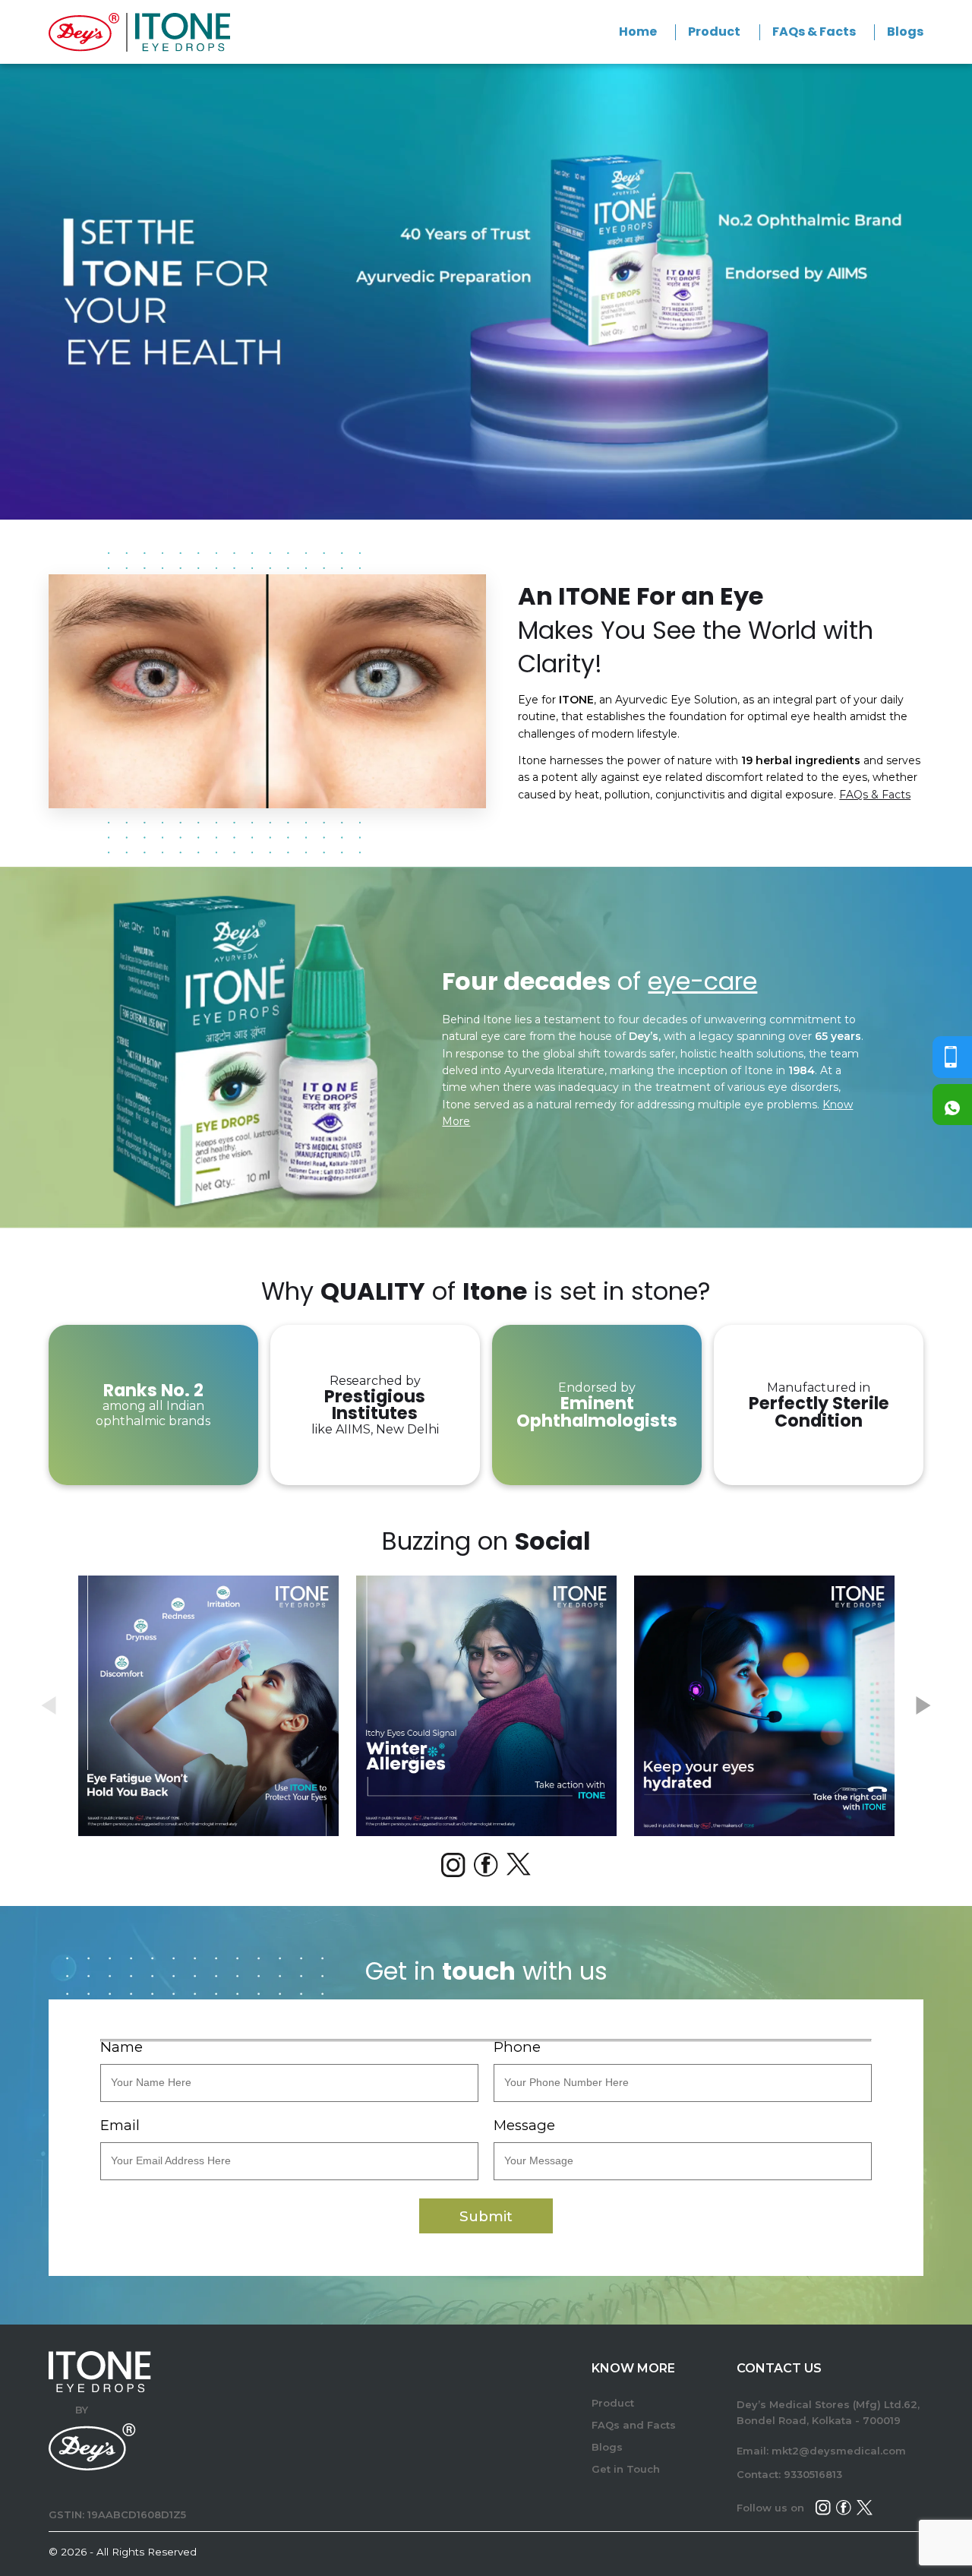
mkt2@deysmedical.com (839, 2451)
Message (524, 2126)
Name (121, 2048)
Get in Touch (626, 2469)
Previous (49, 1705)
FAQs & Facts (814, 32)
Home (638, 32)
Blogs (905, 32)
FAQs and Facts (634, 2425)
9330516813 (813, 2474)
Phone (517, 2048)
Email (120, 2126)
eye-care (702, 981)
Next (923, 1705)
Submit (486, 2216)
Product (714, 32)
